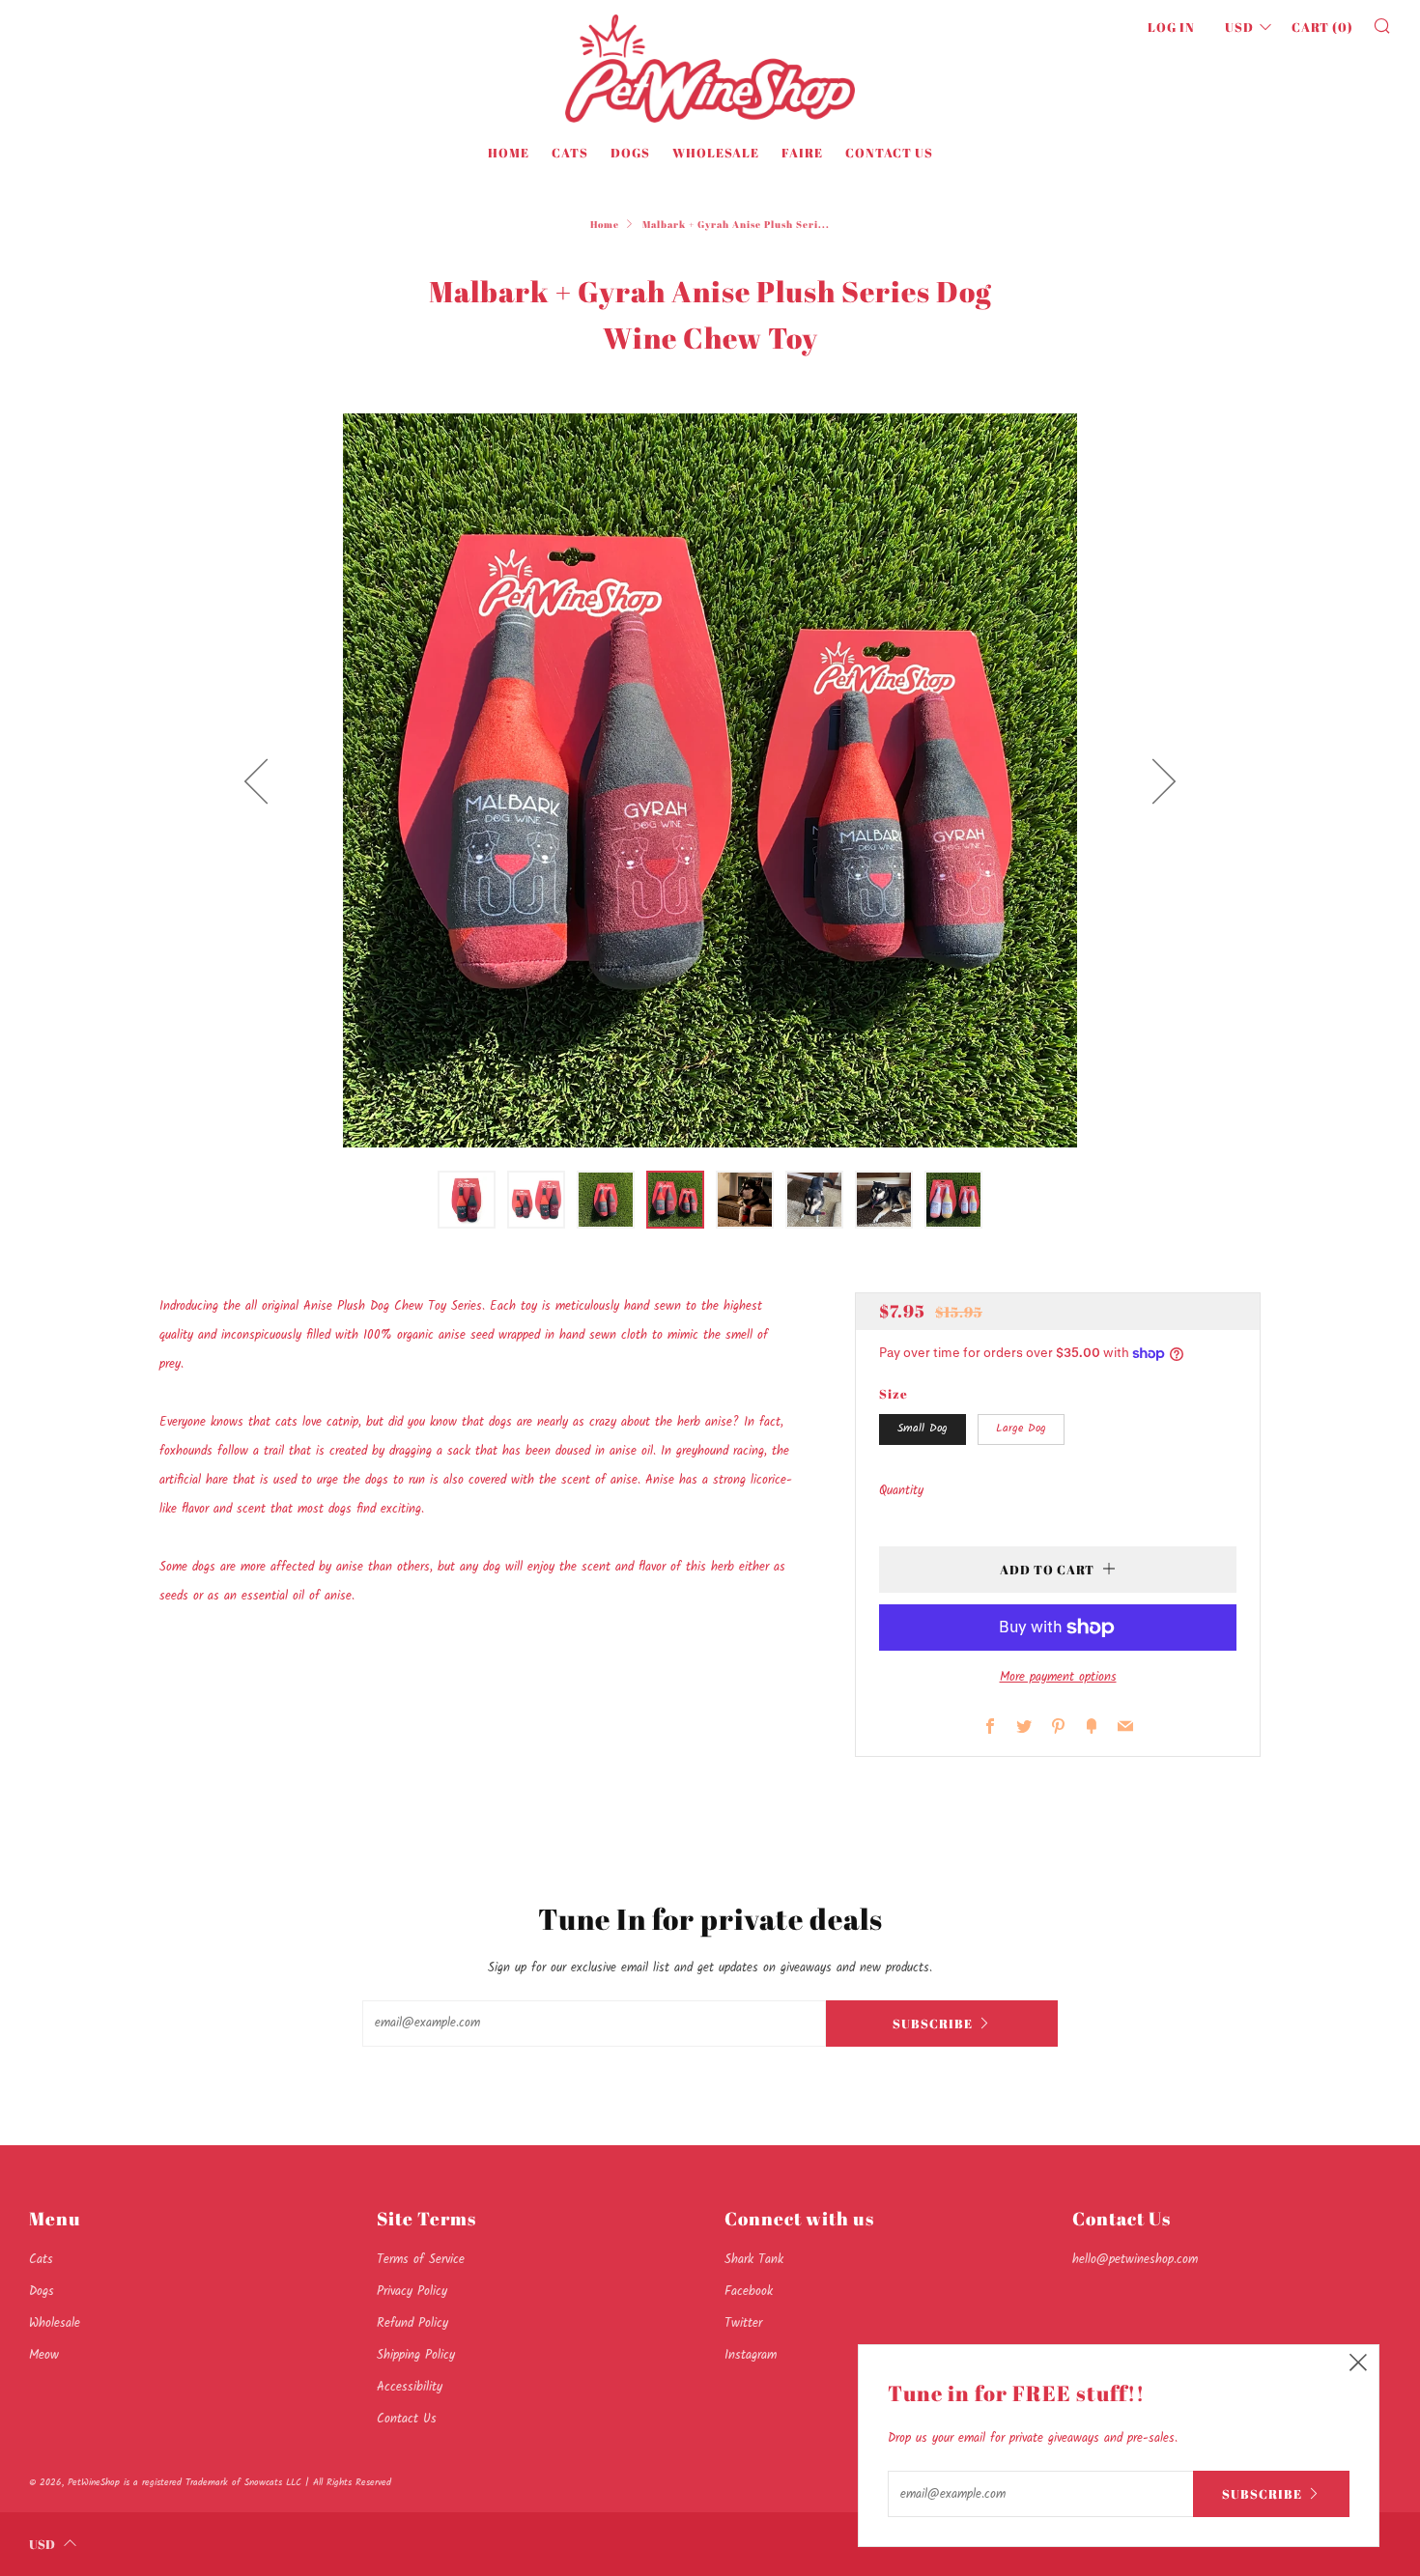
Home (509, 153)
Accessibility (410, 2387)
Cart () (1322, 27)
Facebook (749, 2292)
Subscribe (933, 2024)
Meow (44, 2355)
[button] (467, 1200)
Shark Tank (754, 2260)
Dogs (630, 153)
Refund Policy (412, 2323)
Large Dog (1021, 1429)
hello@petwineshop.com (1135, 2260)
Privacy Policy (412, 2292)
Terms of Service (421, 2260)
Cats (570, 153)
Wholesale (716, 153)
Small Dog (923, 1429)
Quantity (901, 1491)
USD (1239, 27)
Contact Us (889, 153)
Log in (1171, 27)
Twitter (743, 2323)
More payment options (1058, 1677)
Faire (802, 153)
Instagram (751, 2355)
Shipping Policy (416, 2355)
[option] (710, 780)
